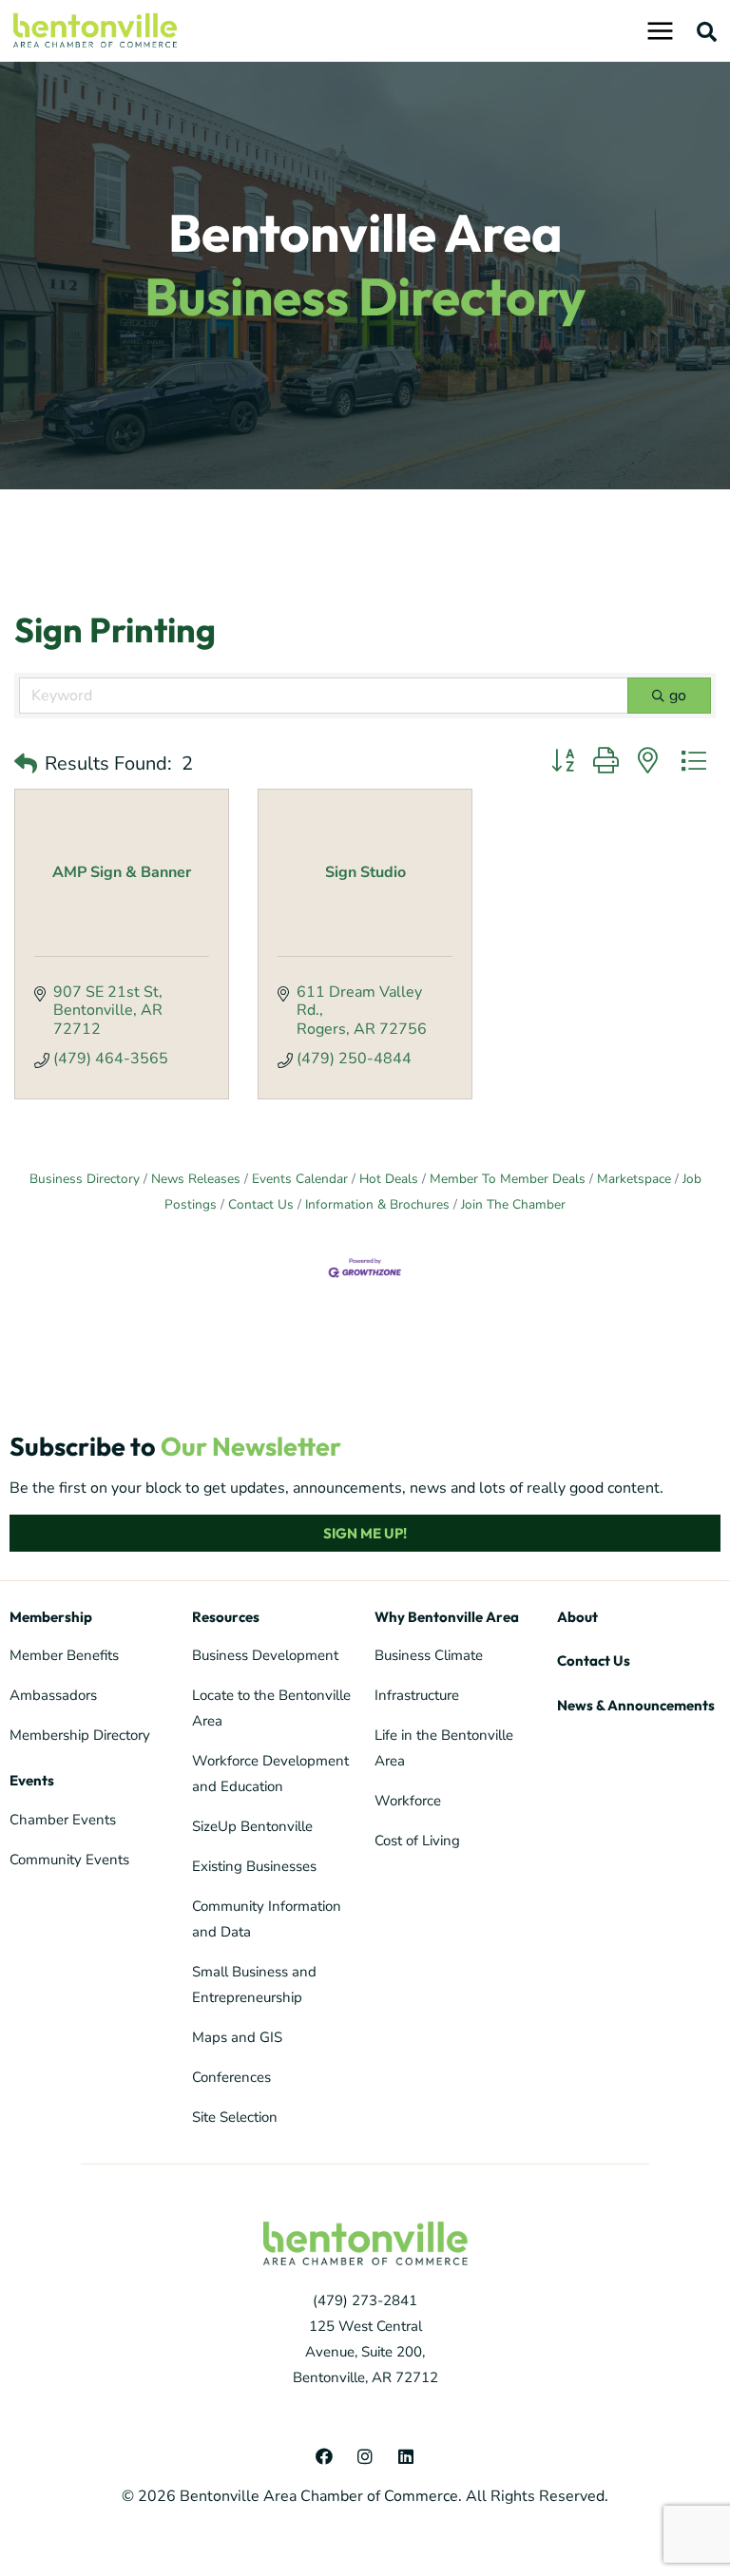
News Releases (196, 1179)
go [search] (678, 696)
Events (32, 1780)
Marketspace (634, 1179)
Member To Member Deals (508, 1179)
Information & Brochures (377, 1204)
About (577, 1617)
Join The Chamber (513, 1204)
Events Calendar (300, 1179)
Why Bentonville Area (447, 1617)
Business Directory (85, 1179)
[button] (707, 31)
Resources (226, 1617)
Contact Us (261, 1204)
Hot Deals (389, 1179)
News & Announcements (636, 1705)
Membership (51, 1617)
